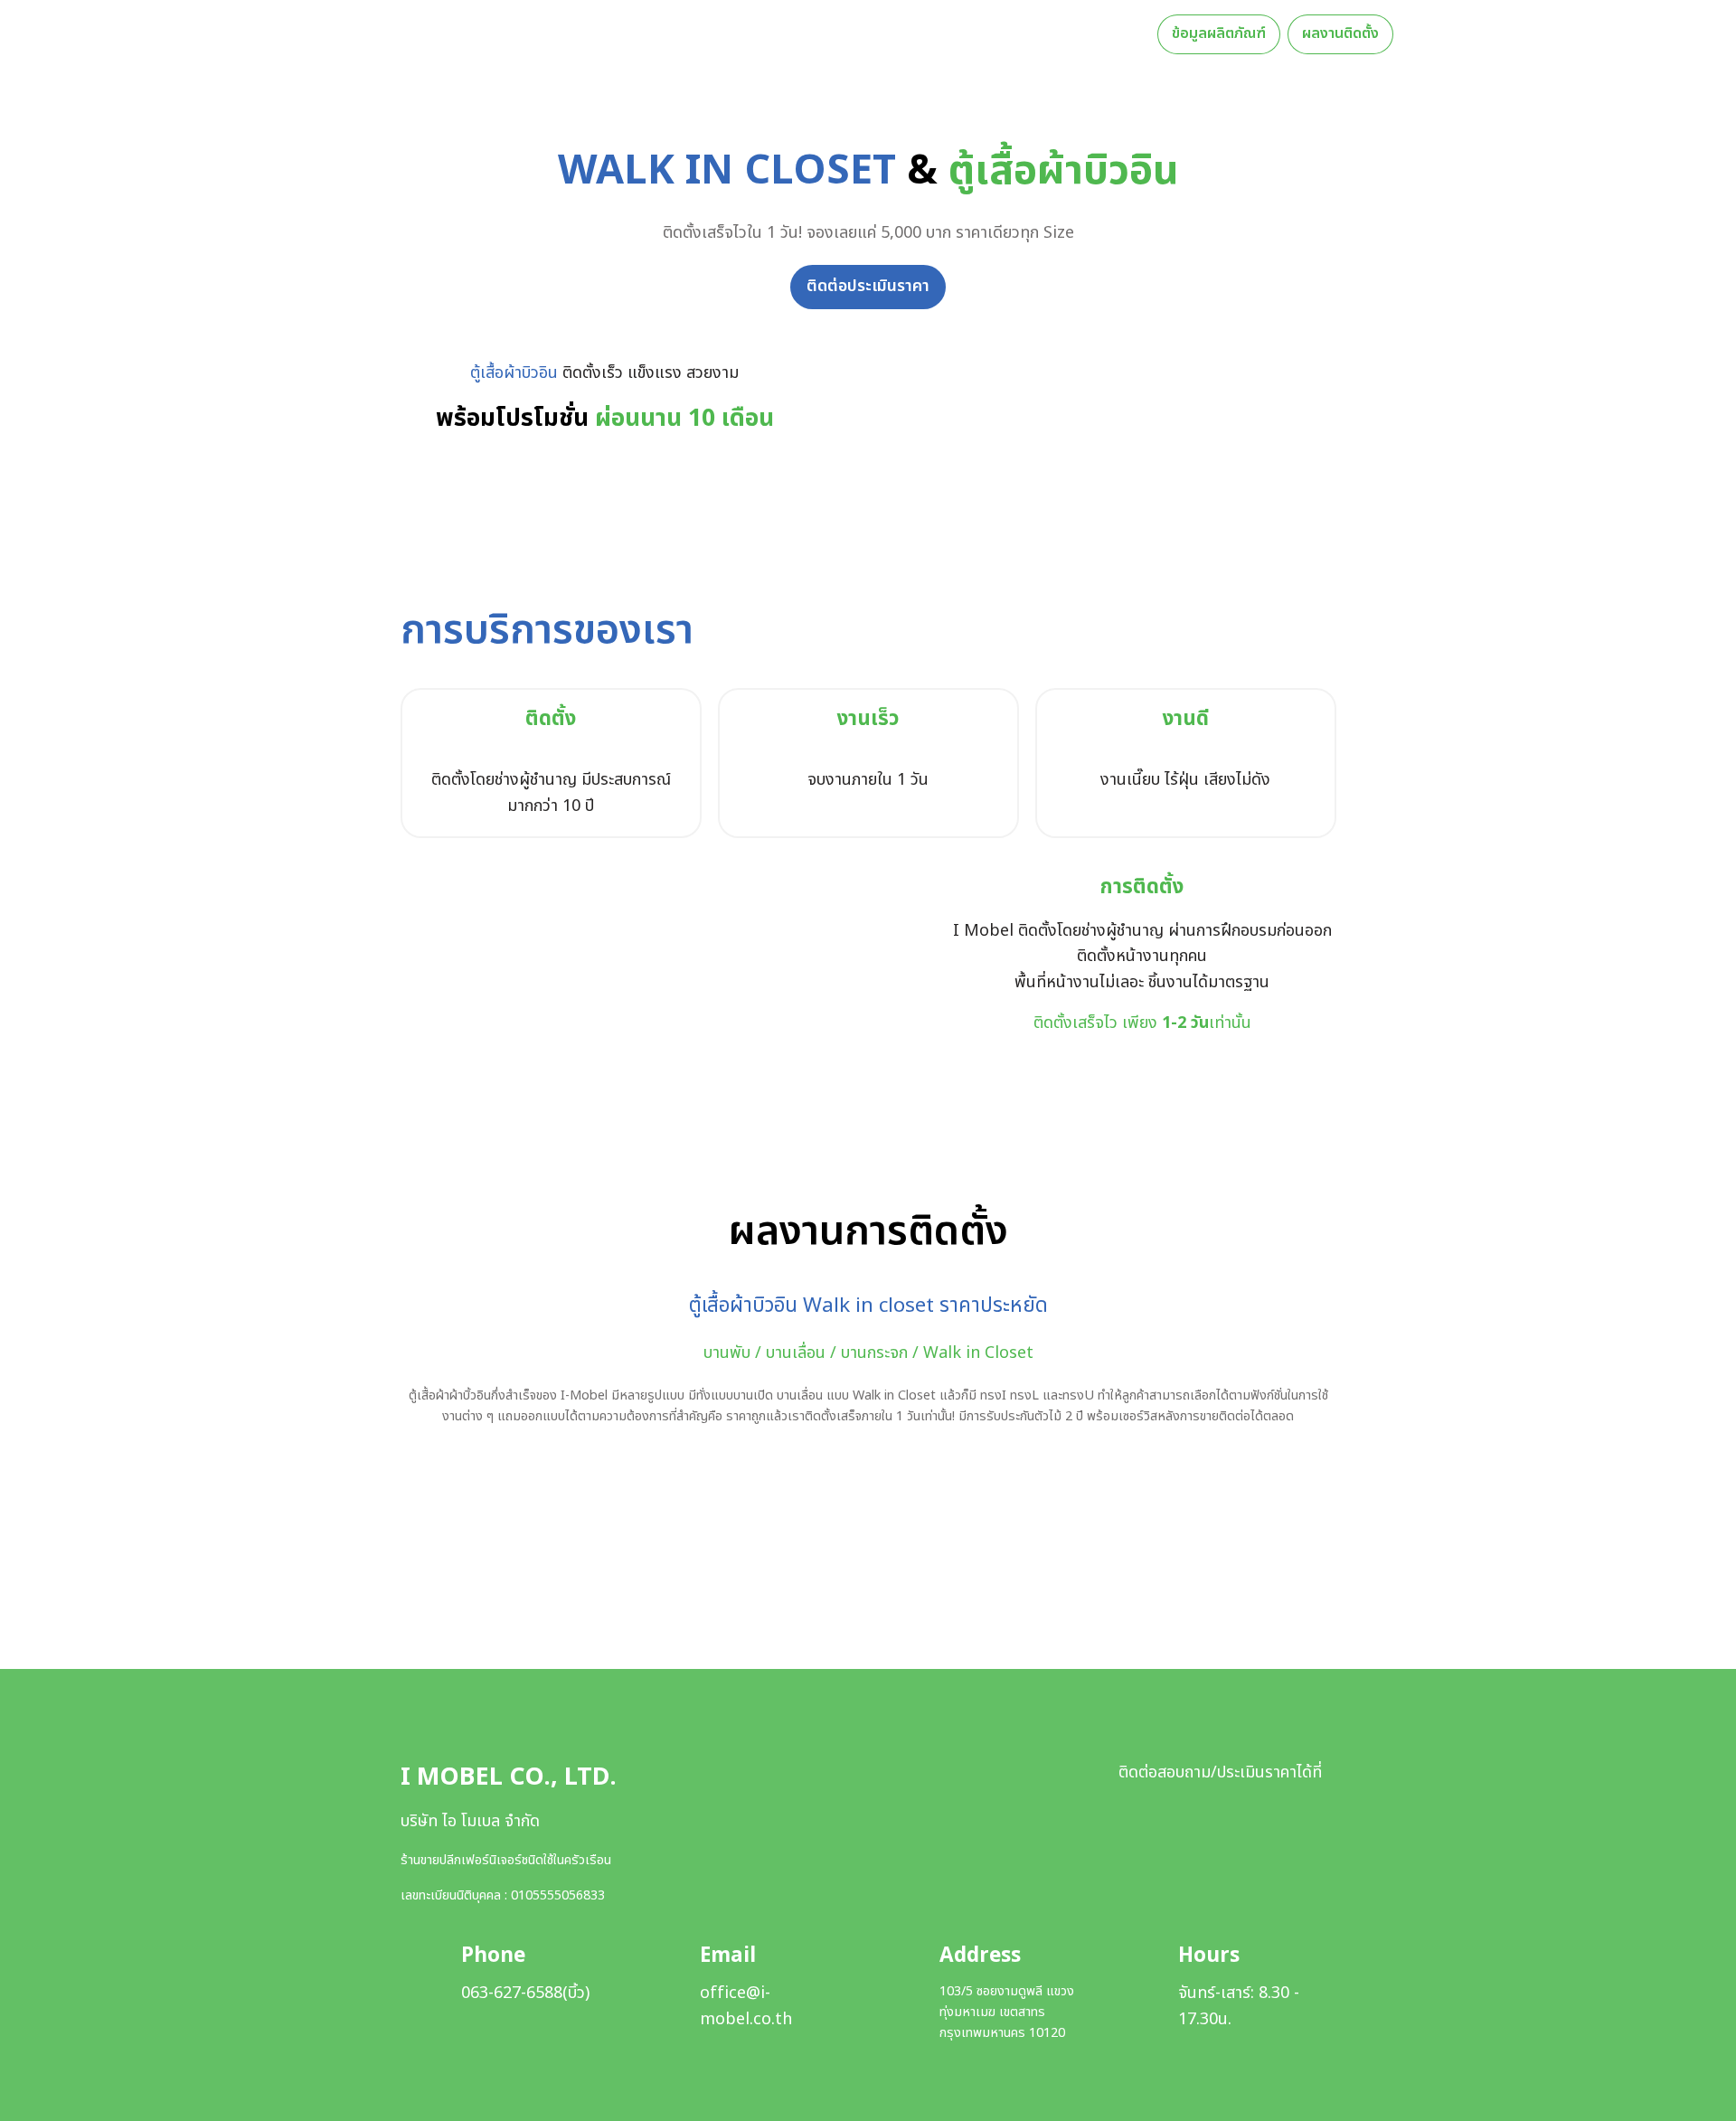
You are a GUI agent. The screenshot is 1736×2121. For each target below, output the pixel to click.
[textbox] (868, 34)
